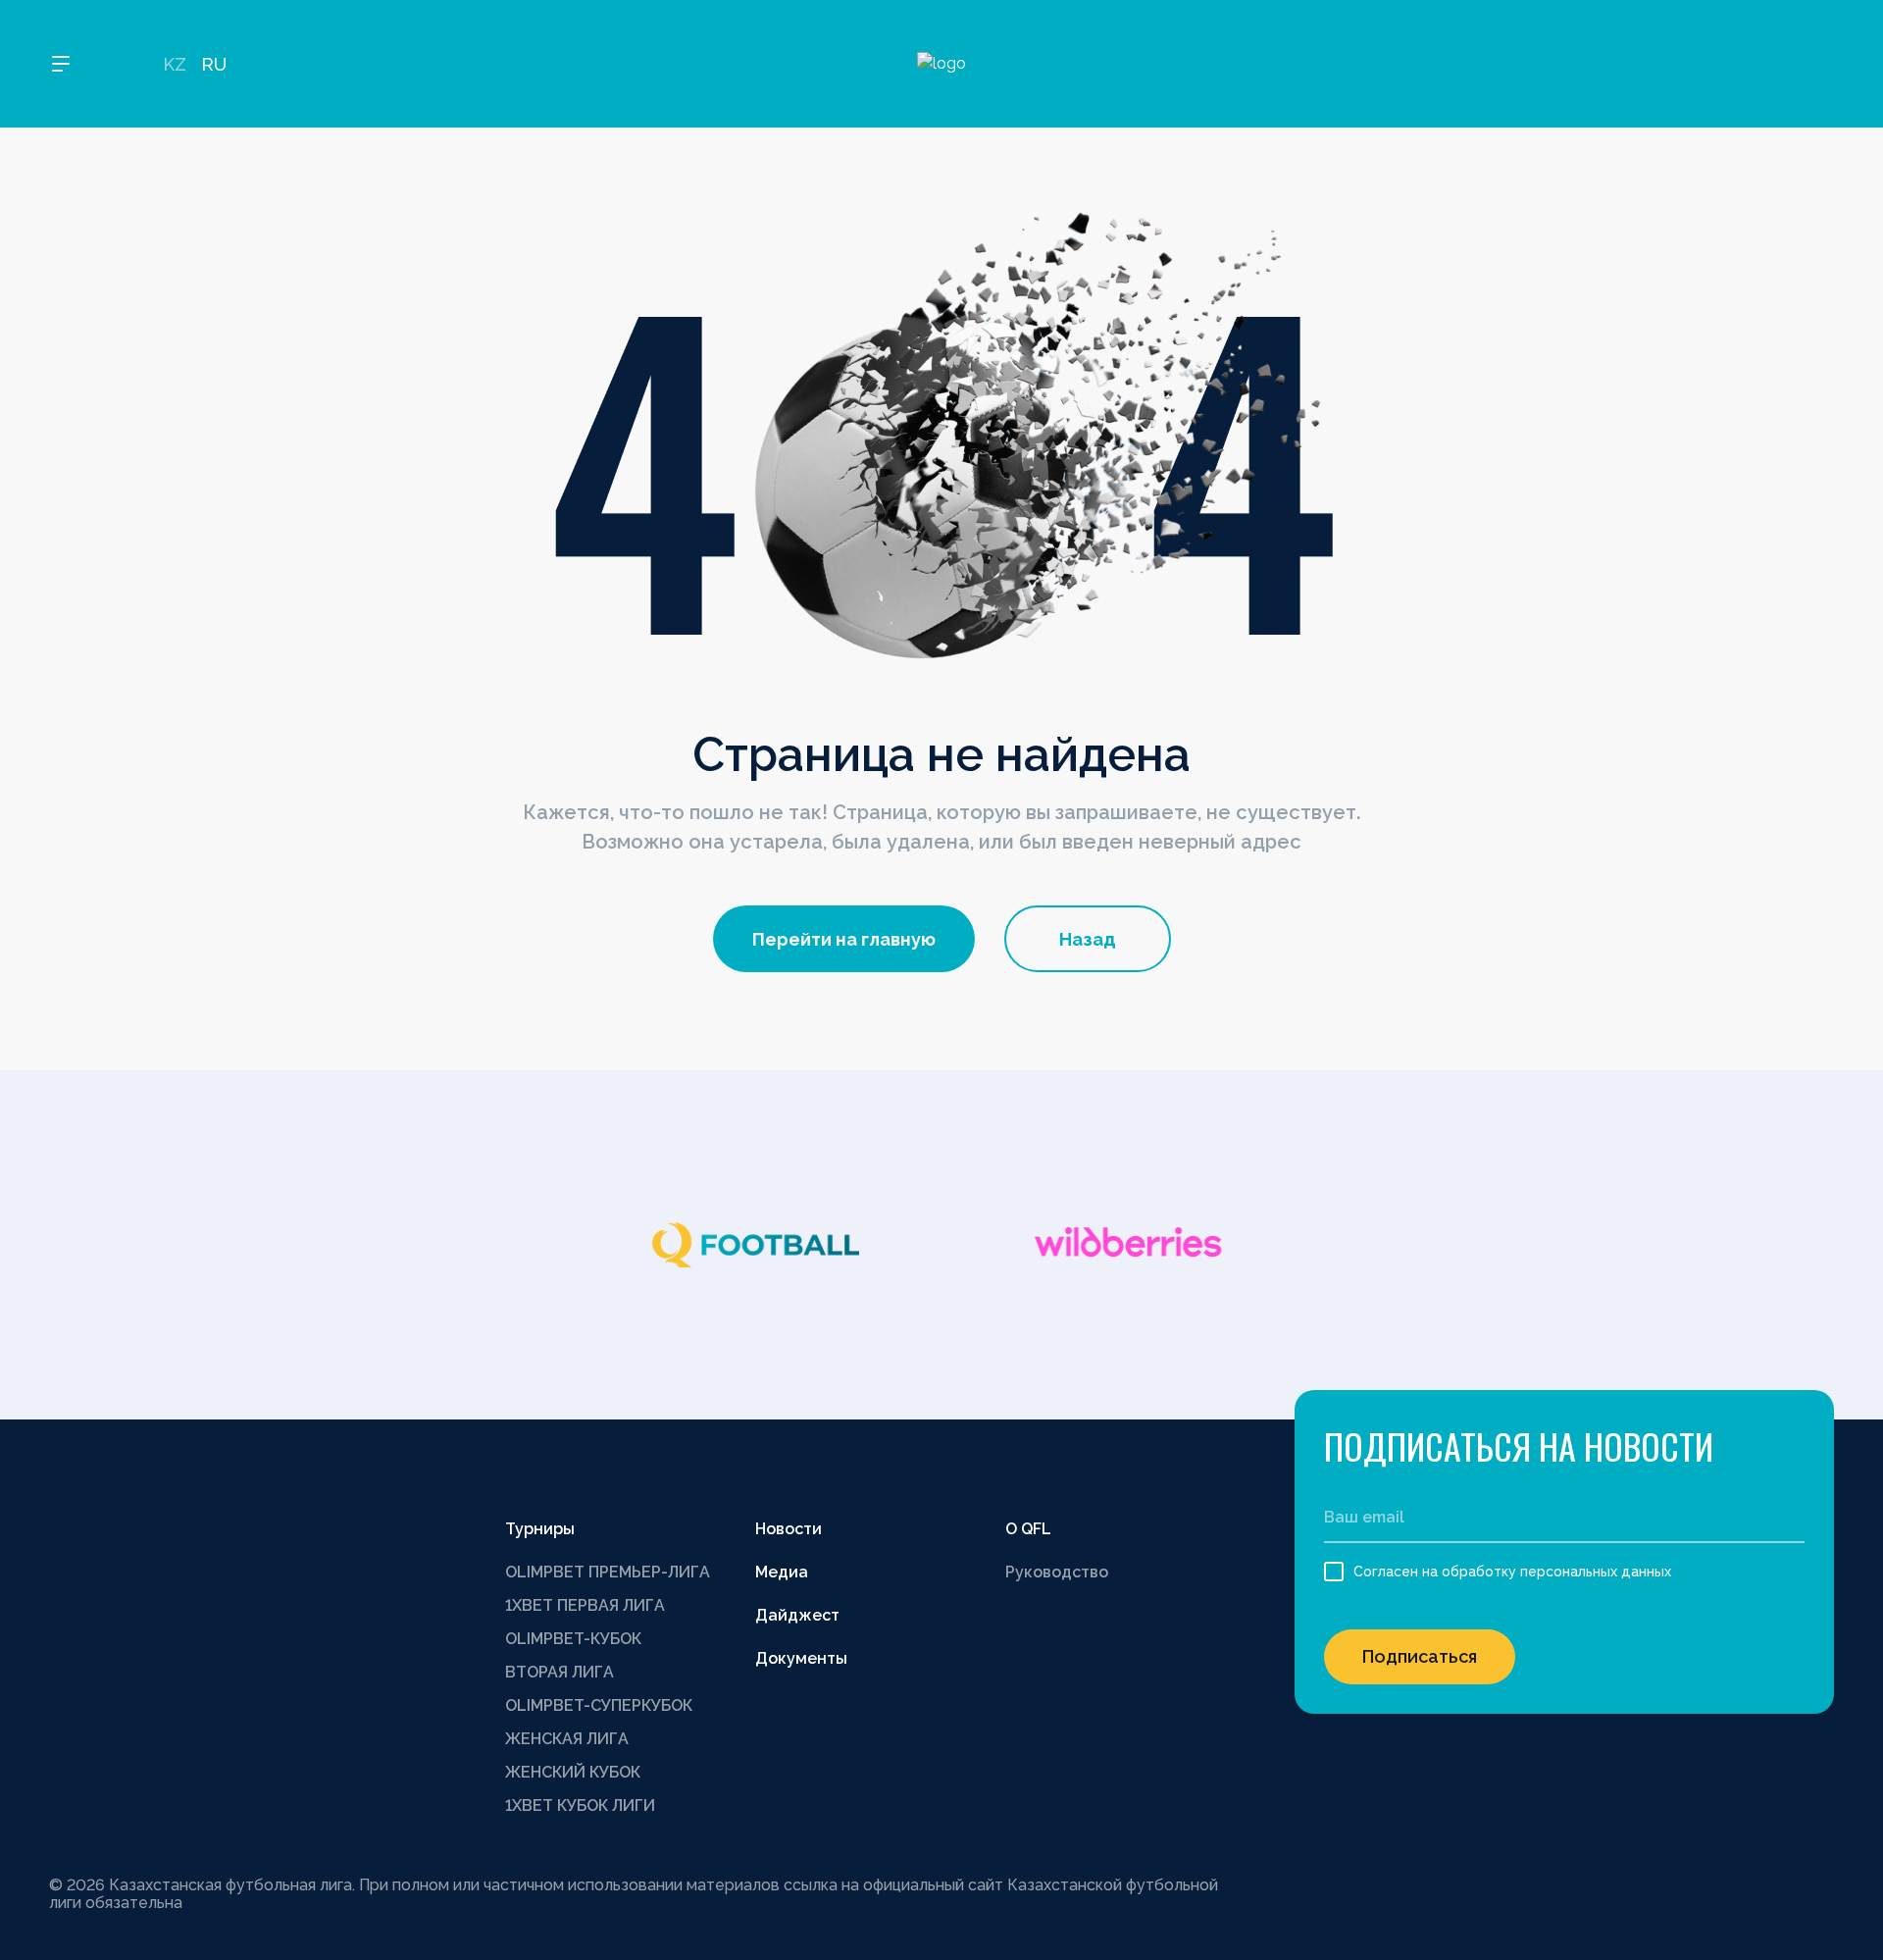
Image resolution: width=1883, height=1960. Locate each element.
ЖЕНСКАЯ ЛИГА (567, 1739)
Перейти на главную (844, 939)
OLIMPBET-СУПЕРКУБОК (599, 1705)
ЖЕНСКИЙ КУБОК (573, 1772)
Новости (789, 1529)
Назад (1088, 939)
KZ (175, 64)
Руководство (1057, 1572)
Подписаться (1420, 1656)
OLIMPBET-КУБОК (573, 1639)
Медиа (782, 1572)
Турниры (540, 1529)
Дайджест (797, 1615)
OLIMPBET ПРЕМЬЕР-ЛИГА (608, 1572)
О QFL (1028, 1529)
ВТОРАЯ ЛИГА (560, 1672)
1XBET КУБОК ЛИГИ (580, 1805)
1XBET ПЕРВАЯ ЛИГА (585, 1605)
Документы (801, 1658)
